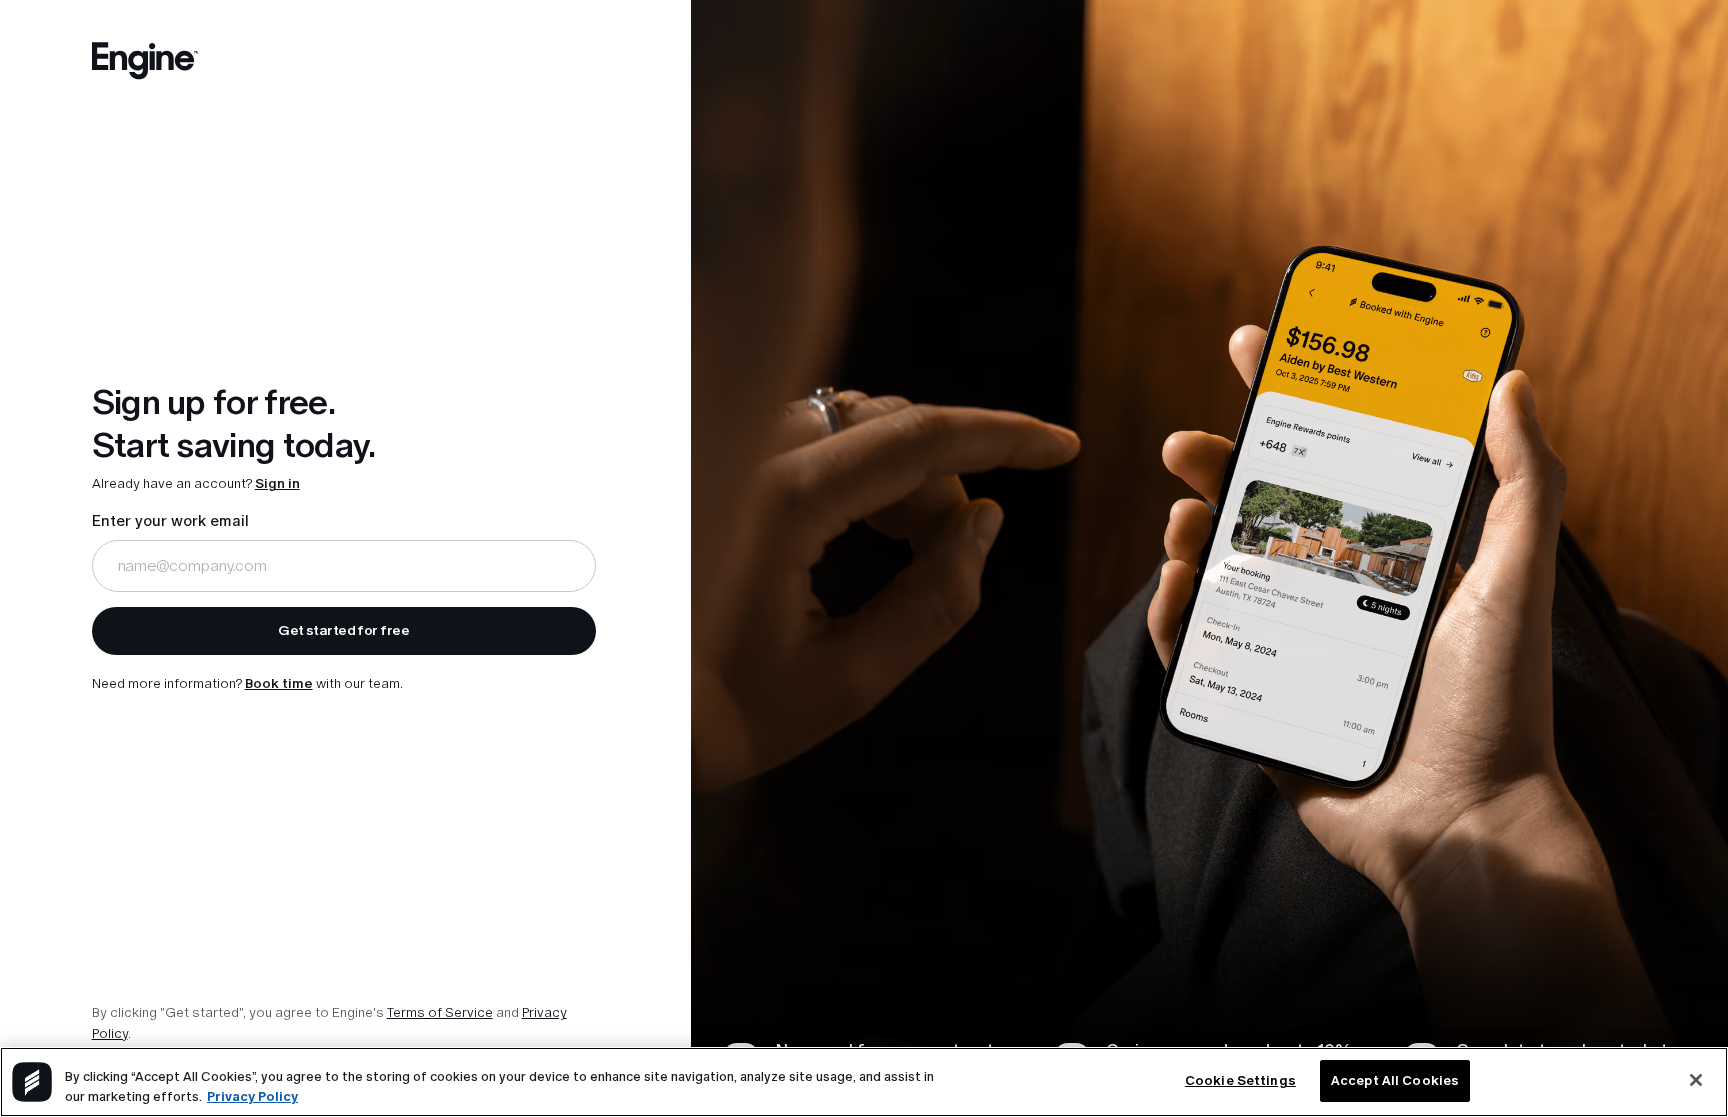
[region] (864, 1082)
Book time (279, 683)
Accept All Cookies (1395, 1080)
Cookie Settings (1240, 1080)
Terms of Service (440, 1012)
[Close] (1696, 1080)
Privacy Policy (252, 1096)
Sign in (277, 483)
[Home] (145, 64)
